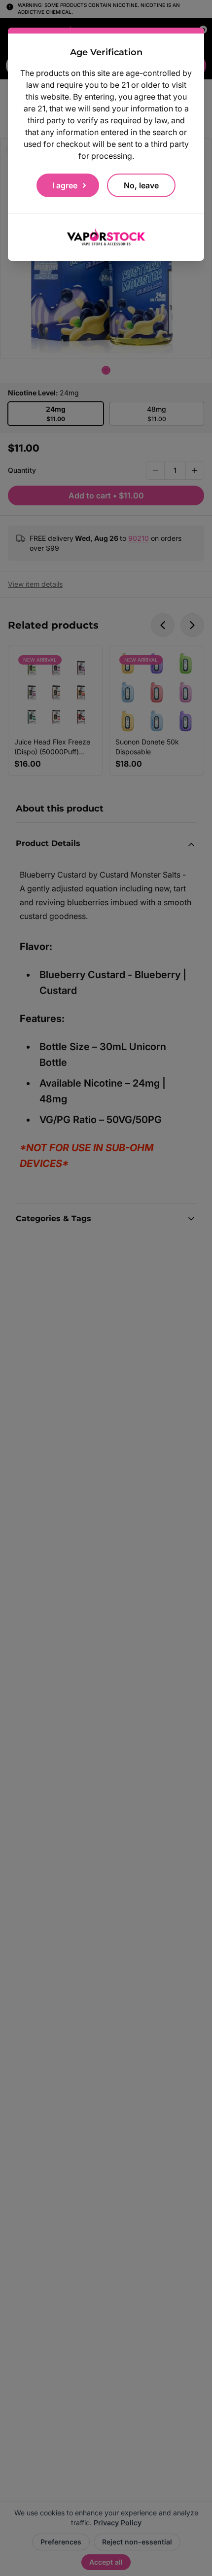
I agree (65, 185)
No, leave (141, 185)
